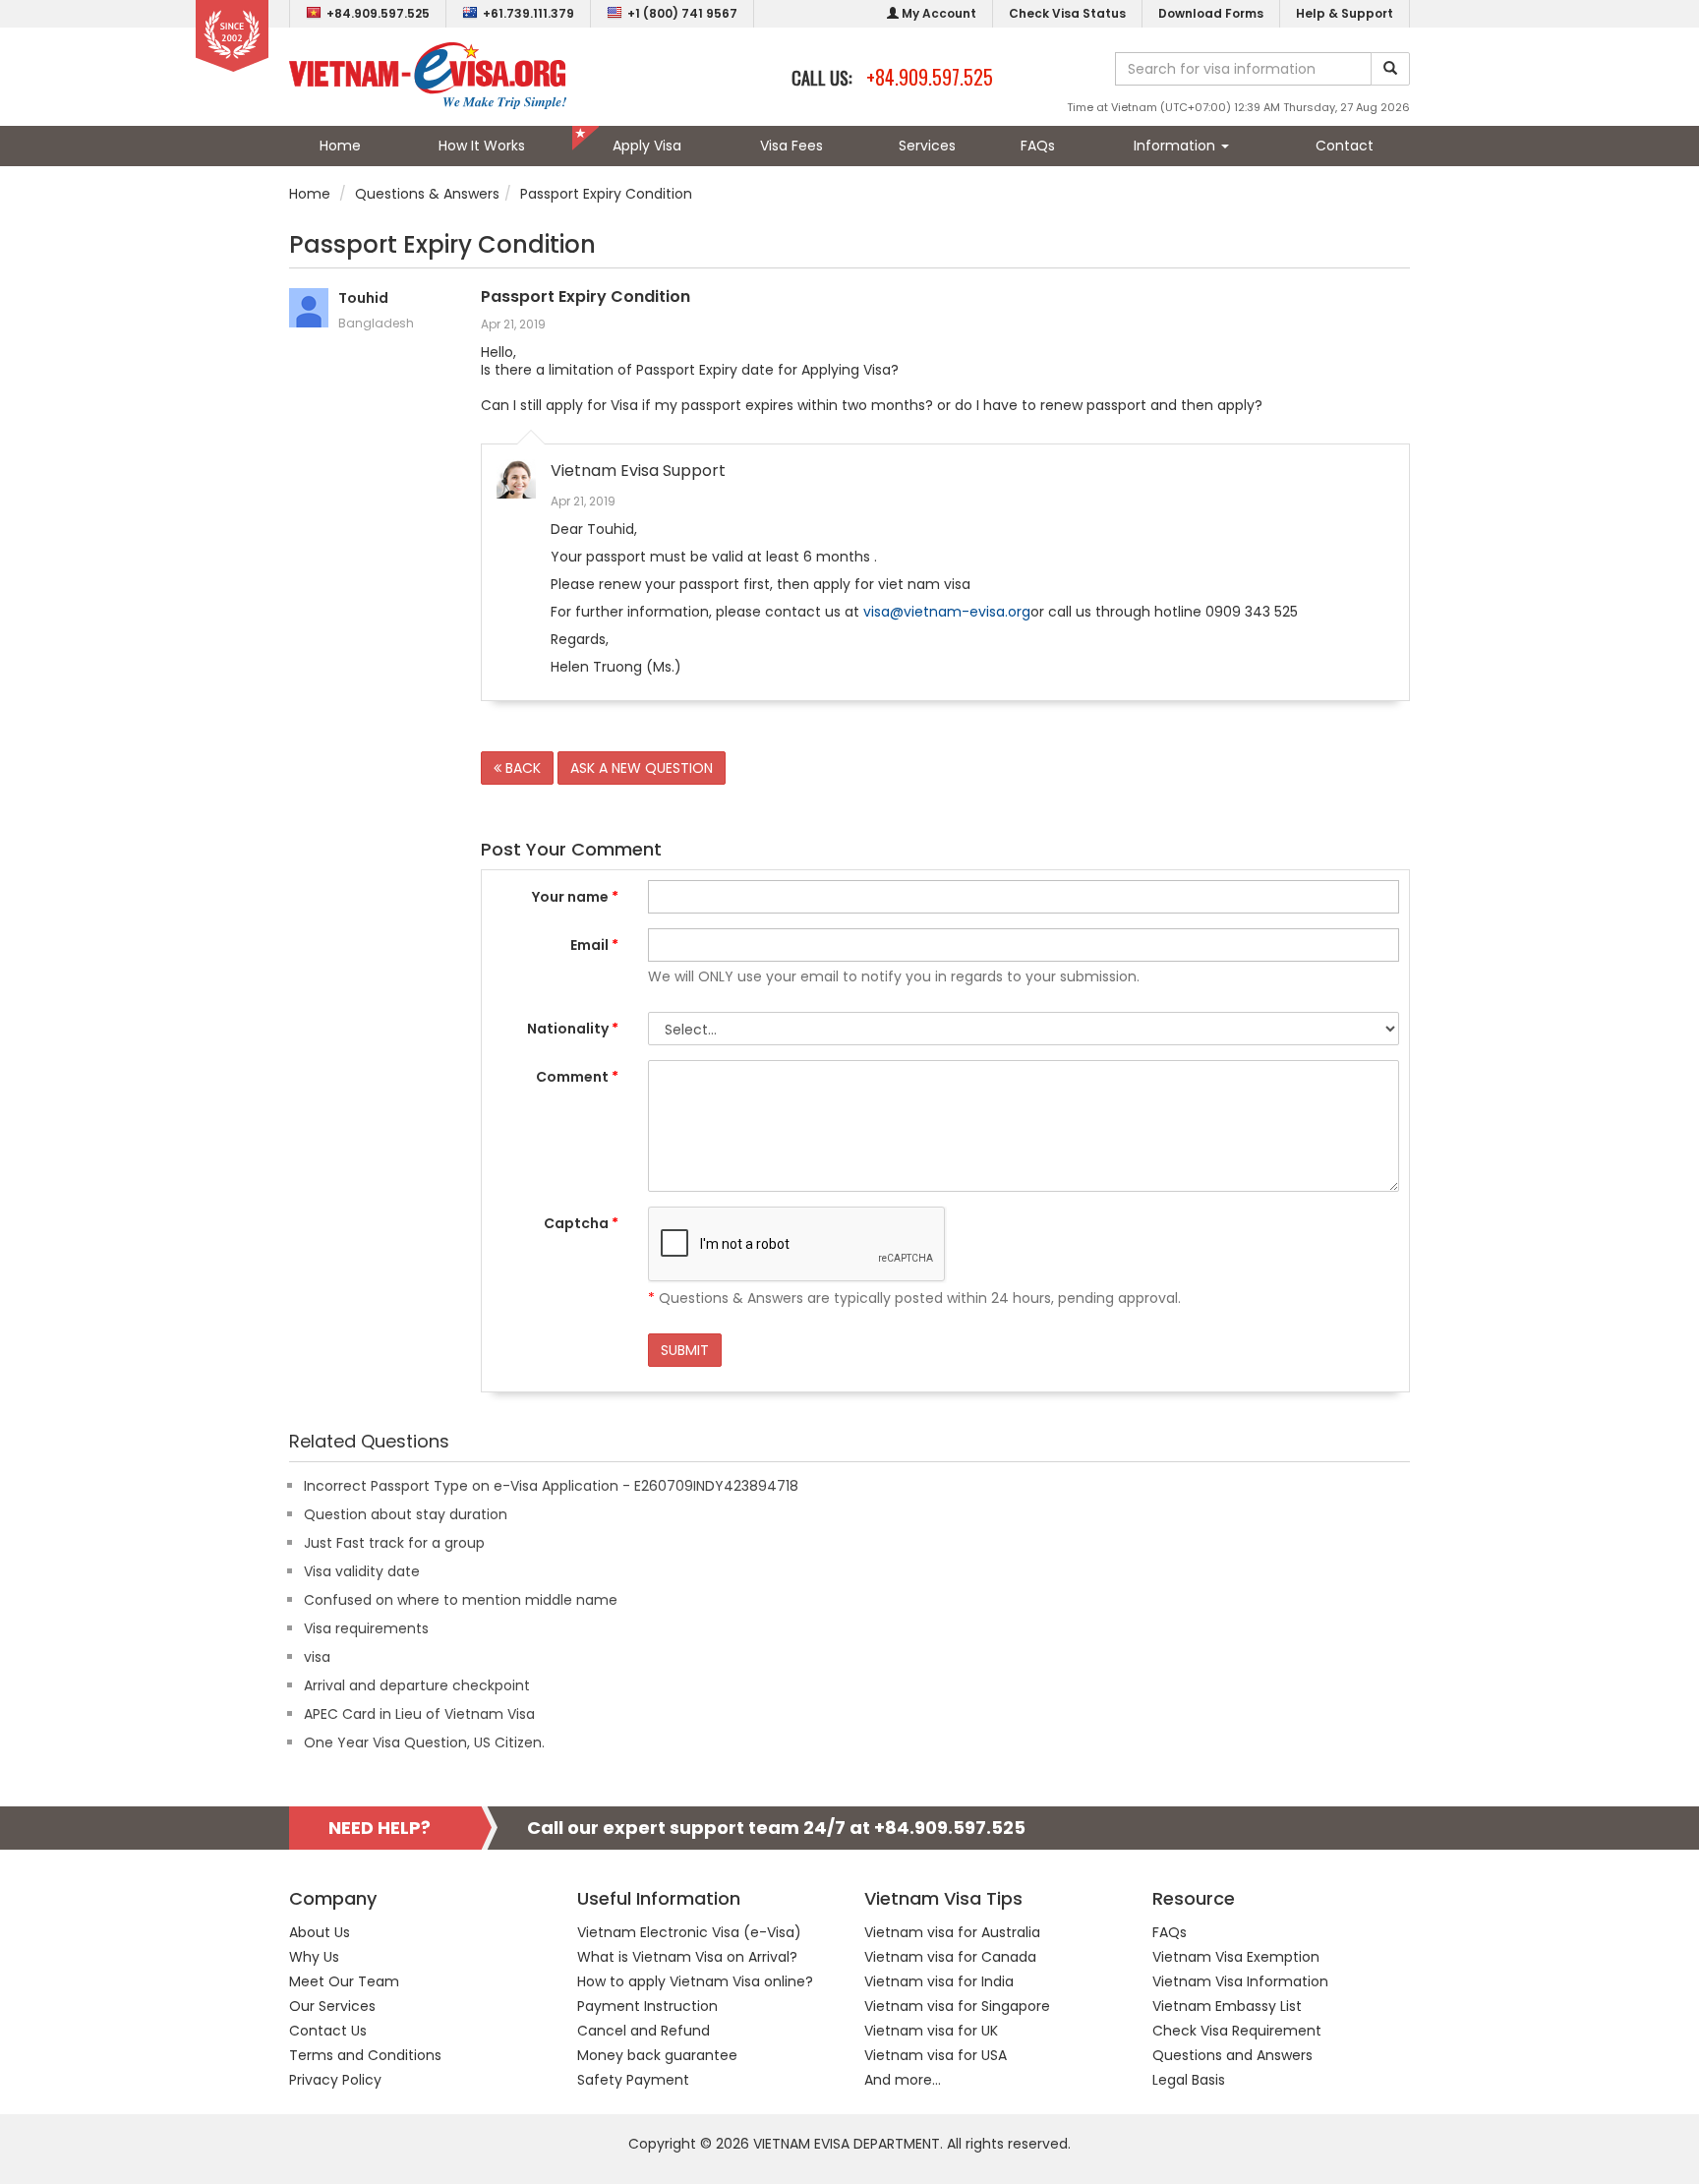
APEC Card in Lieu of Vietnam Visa (419, 1714)
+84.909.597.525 (378, 13)
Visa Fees (791, 146)
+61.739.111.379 (528, 13)
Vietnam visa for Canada (950, 1957)
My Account (937, 13)
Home (340, 146)
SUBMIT (685, 1350)
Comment (577, 1077)
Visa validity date (362, 1571)
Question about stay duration (406, 1514)
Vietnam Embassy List (1227, 2006)
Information (1176, 146)
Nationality (573, 1029)
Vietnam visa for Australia (952, 1932)
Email (594, 945)
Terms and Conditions (365, 2055)
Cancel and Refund (644, 2031)
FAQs (1038, 146)
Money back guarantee (657, 2055)
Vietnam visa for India (939, 1981)
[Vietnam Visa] (428, 75)
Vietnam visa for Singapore (957, 2006)
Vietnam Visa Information (1240, 1981)
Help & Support (1345, 13)
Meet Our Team (344, 1981)
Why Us (314, 1957)
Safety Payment (633, 2080)
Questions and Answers (1232, 2055)
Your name (575, 897)
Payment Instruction (647, 2006)
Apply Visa (647, 146)
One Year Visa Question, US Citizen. (424, 1742)
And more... (903, 2080)
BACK (521, 768)
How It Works (482, 146)
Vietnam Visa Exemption (1236, 1957)
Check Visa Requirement (1237, 2031)
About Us (320, 1932)
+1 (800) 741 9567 (682, 13)
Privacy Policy (335, 2080)
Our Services (332, 2006)
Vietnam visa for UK (931, 2031)
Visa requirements (366, 1628)
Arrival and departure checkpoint (417, 1685)
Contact (1345, 146)
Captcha (581, 1223)
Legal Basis (1189, 2080)
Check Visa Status (1067, 13)
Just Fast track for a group (394, 1543)
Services (927, 146)
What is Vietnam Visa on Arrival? (687, 1957)
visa (317, 1657)
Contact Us (328, 2031)
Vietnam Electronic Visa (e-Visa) (689, 1932)
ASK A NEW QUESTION (642, 768)
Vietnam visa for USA (936, 2055)
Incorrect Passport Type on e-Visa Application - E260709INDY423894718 (551, 1486)
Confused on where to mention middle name (461, 1600)
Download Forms (1211, 13)
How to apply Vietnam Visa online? (695, 1981)
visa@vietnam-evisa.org (947, 612)
